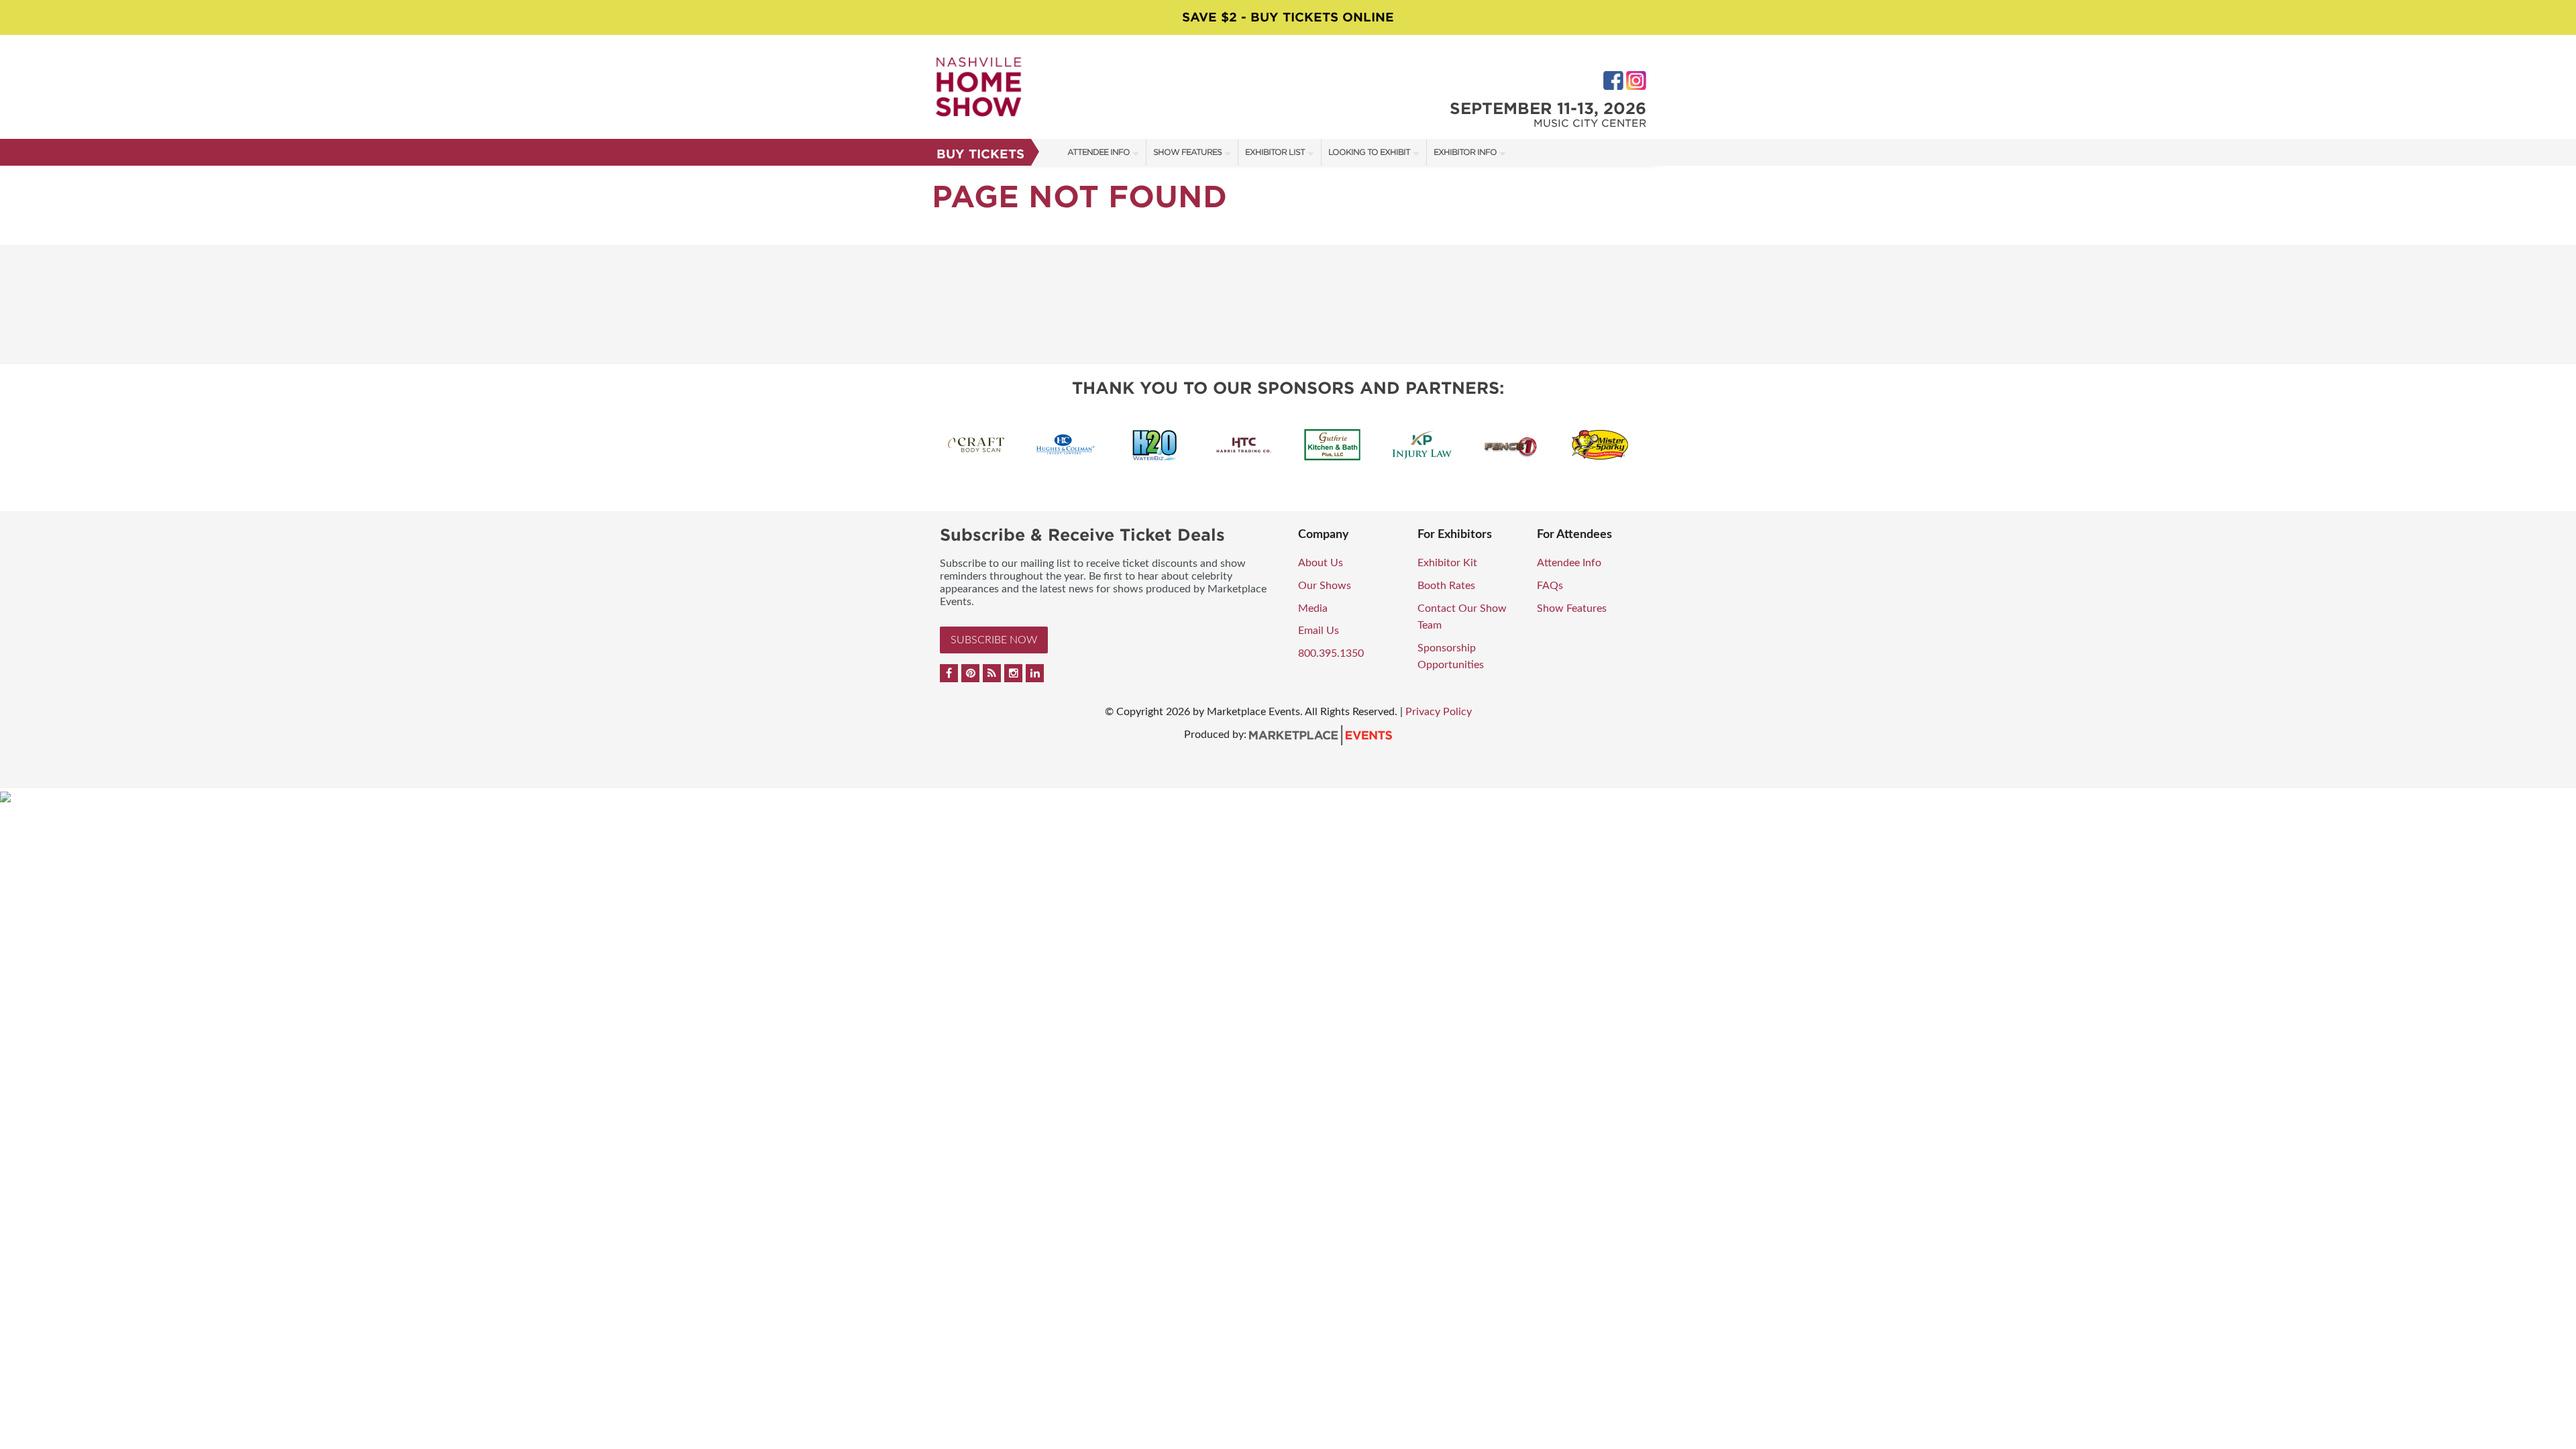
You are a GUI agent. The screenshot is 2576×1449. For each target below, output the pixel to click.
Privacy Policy (1439, 712)
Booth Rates (1446, 586)
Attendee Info (1098, 152)
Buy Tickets (980, 154)
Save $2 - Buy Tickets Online (1288, 17)
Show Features (1187, 152)
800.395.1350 (1331, 653)
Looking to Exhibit (1369, 152)
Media (1313, 608)
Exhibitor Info (1465, 152)
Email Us (1319, 631)
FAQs (1550, 586)
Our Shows (1325, 586)
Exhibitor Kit (1447, 563)
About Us (1321, 563)
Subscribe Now (994, 640)
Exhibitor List (1275, 152)
